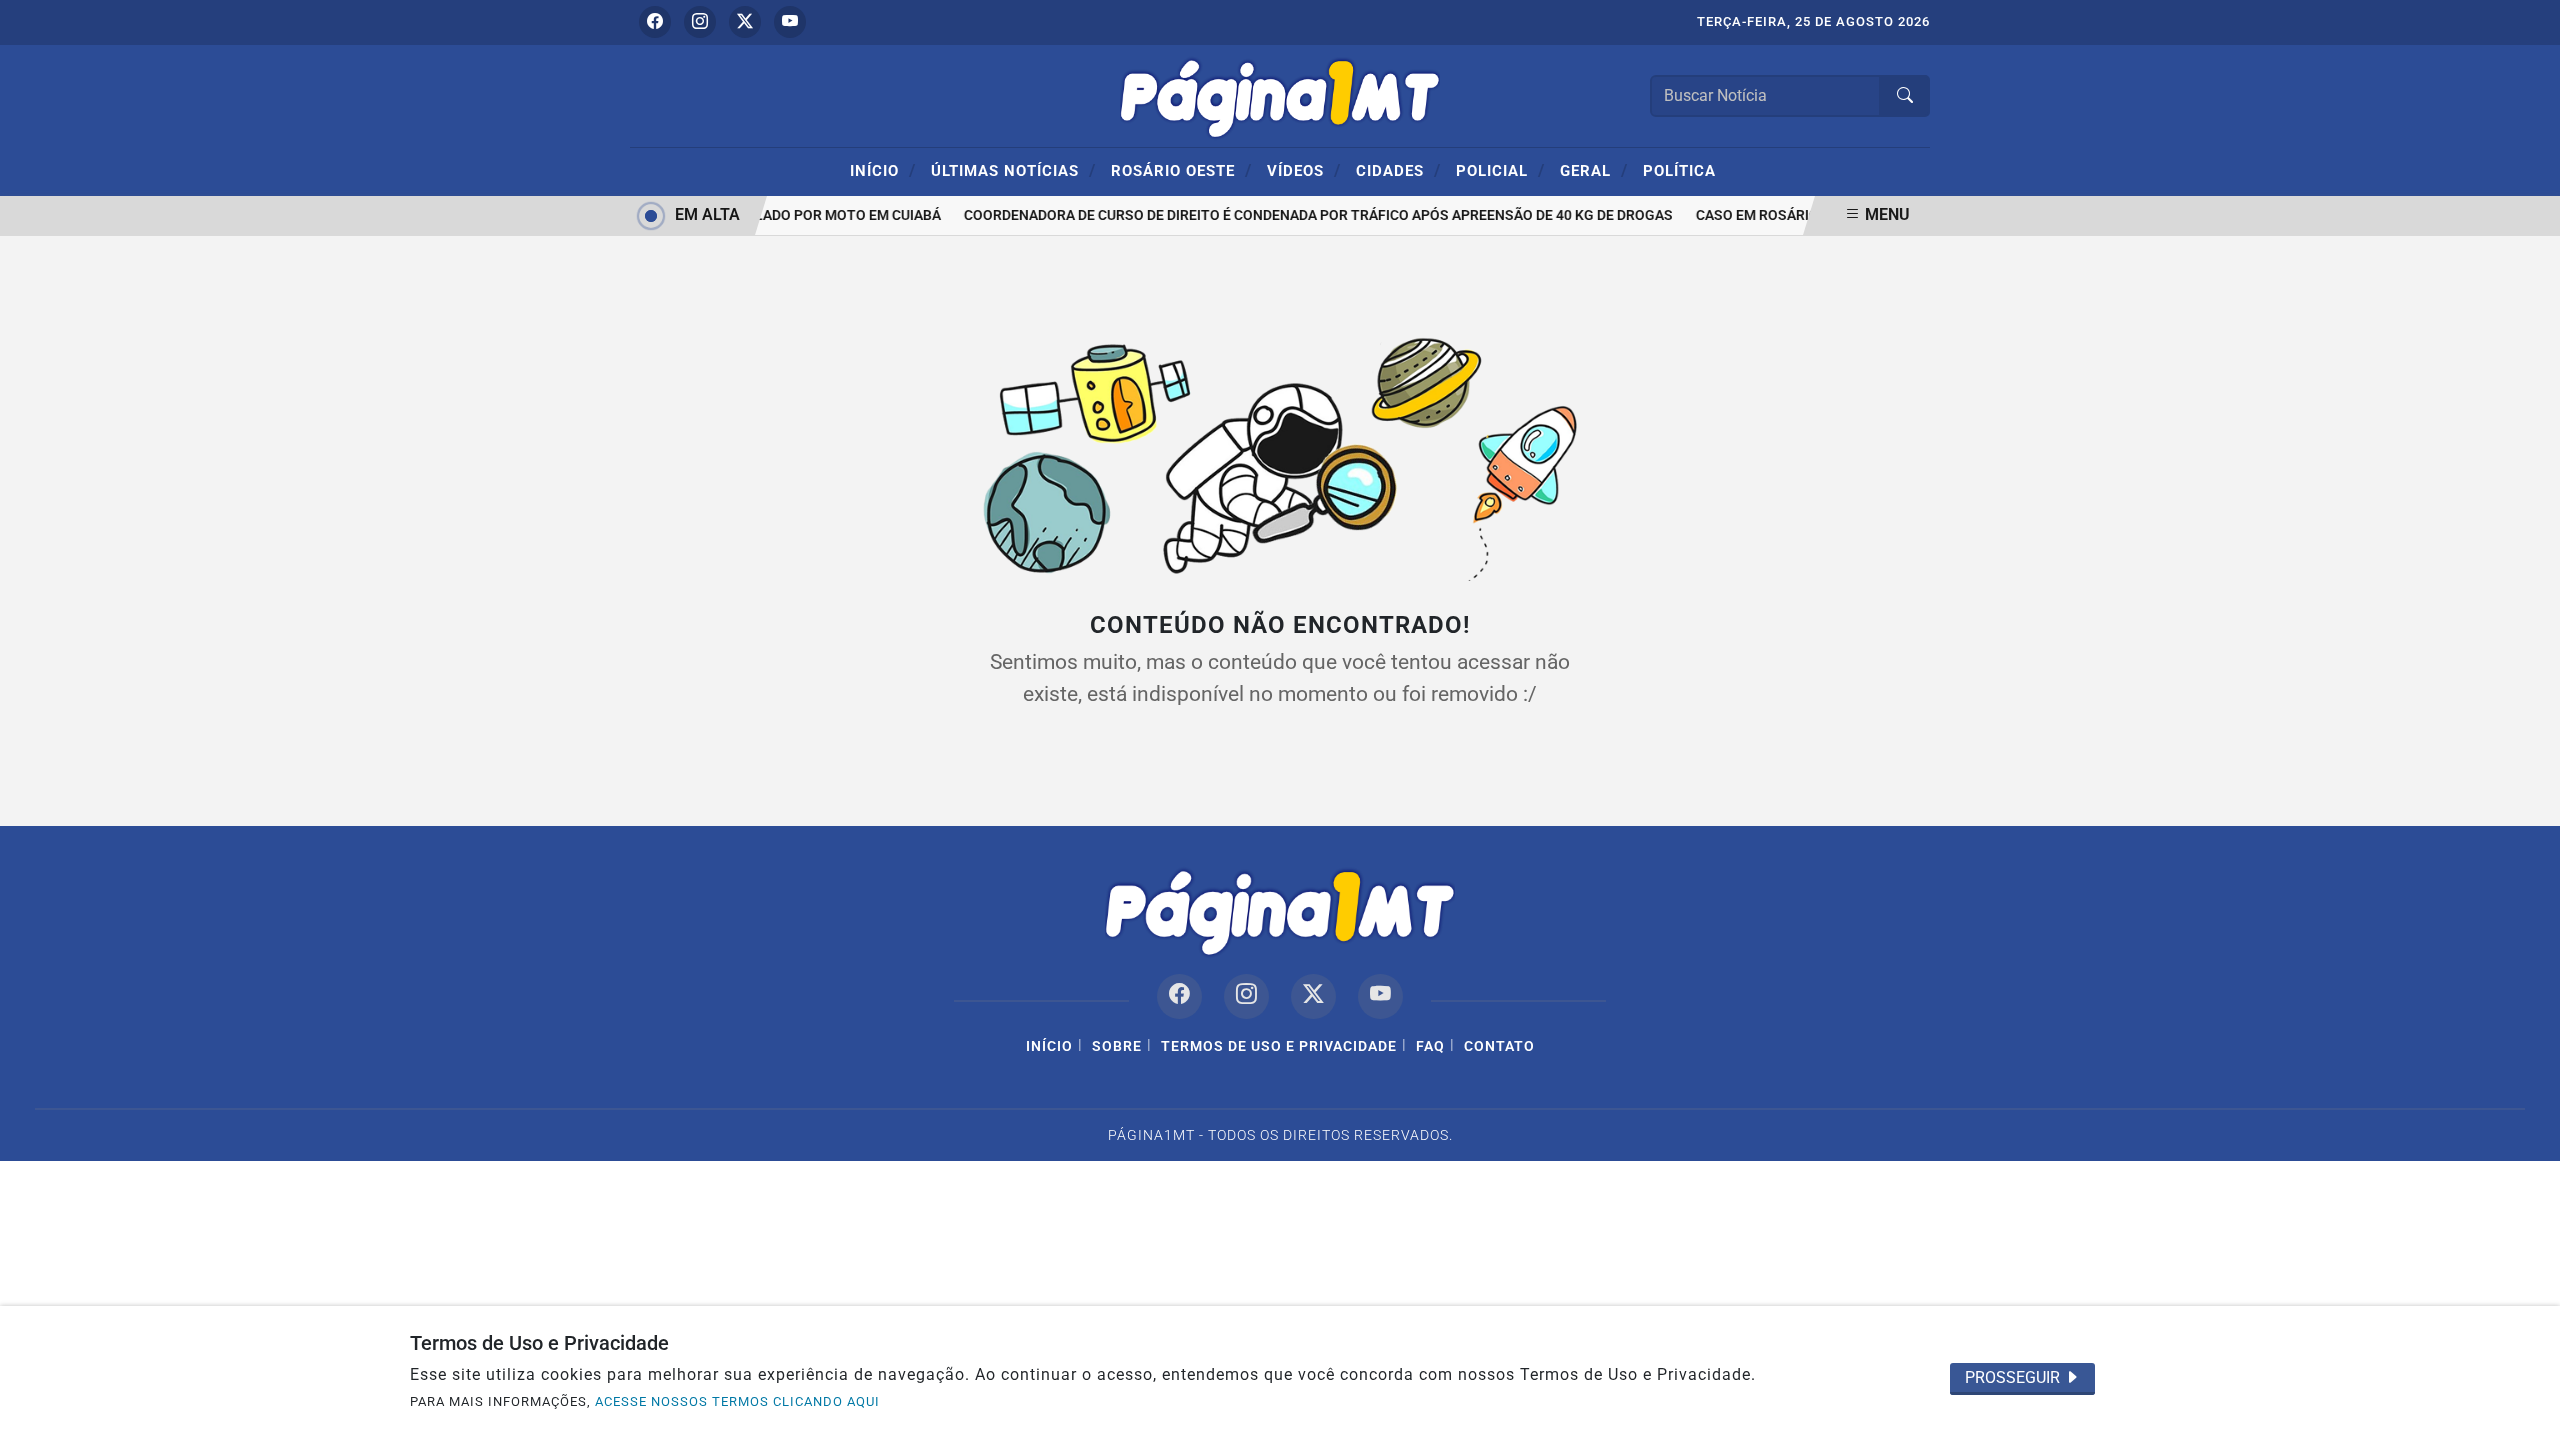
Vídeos (1304, 170)
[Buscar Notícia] (1905, 96)
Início (883, 170)
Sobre (1117, 1046)
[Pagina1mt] (1280, 94)
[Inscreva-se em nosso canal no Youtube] (1380, 996)
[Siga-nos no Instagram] (1246, 996)
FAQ (1430, 1046)
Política (1679, 171)
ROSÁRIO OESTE (1181, 170)
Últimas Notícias (1013, 170)
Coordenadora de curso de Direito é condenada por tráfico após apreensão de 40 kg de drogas (1309, 215)
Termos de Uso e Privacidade (1279, 1046)
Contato (1499, 1046)
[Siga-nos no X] (1313, 996)
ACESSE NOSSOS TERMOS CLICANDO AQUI (737, 1401)
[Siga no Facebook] (655, 22)
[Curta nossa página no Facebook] (1179, 996)
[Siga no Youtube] (790, 22)
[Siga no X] (745, 22)
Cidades (1398, 170)
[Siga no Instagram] (700, 22)
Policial (1500, 170)
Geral (1594, 170)
